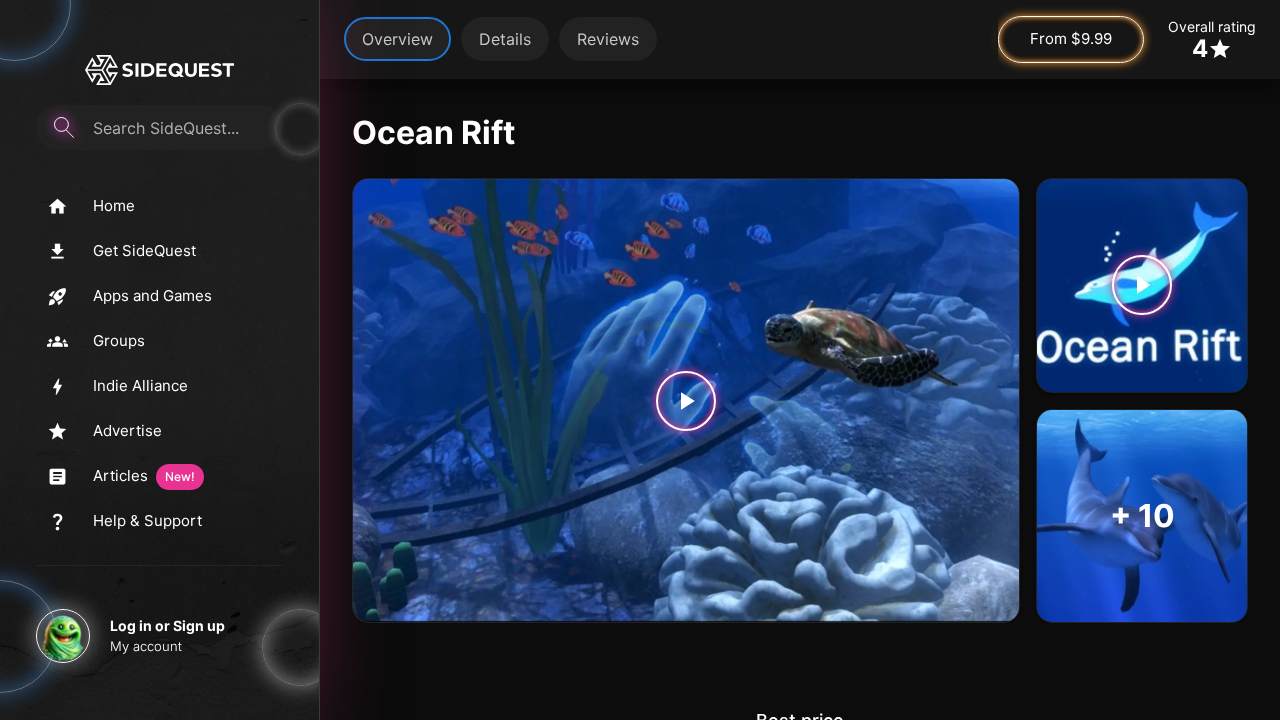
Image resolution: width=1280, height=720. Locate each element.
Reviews (608, 39)
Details (505, 39)
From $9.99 (1071, 38)
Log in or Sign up (167, 625)
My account (146, 646)
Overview (397, 39)
